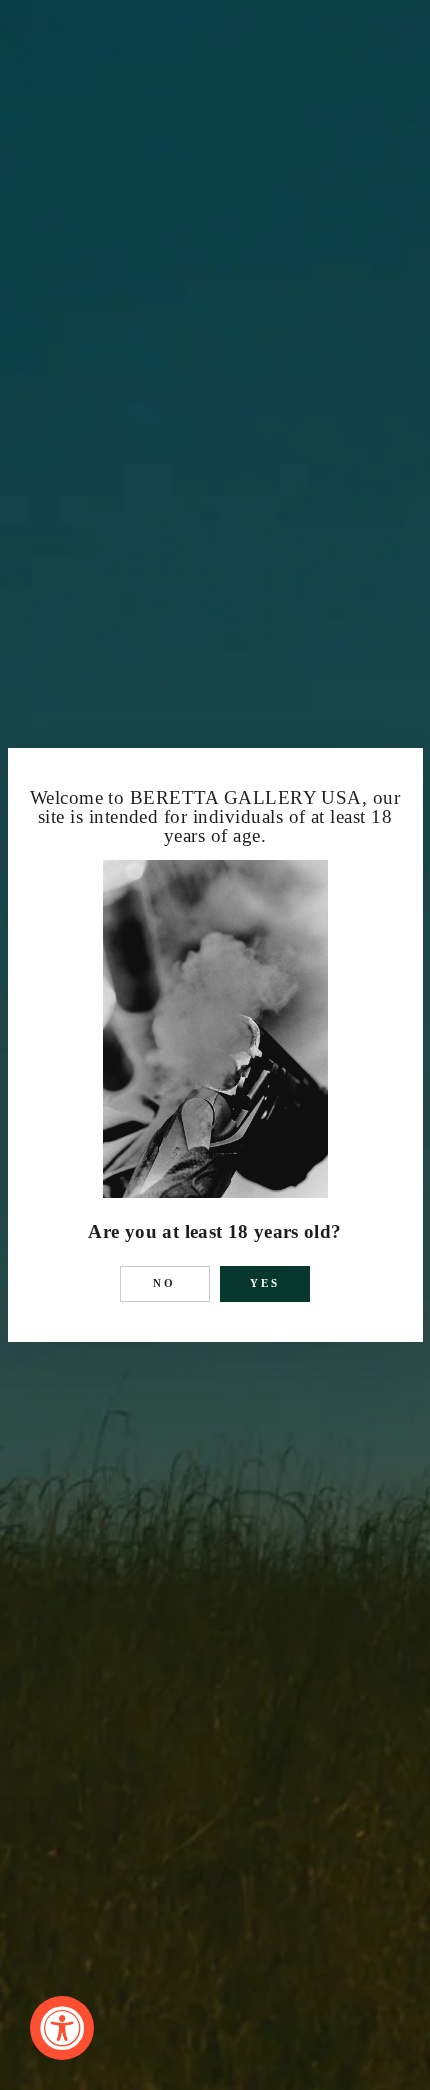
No (165, 1283)
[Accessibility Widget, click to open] (62, 2028)
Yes (265, 1283)
